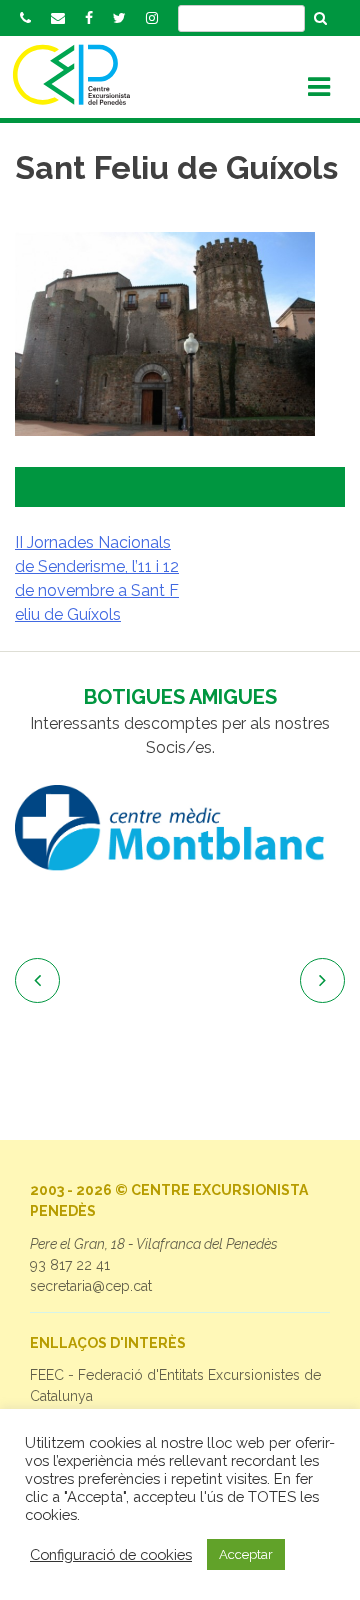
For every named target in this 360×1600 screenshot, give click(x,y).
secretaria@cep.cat (91, 1286)
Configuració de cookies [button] (111, 1554)
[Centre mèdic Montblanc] (180, 828)
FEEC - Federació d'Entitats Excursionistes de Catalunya (175, 1385)
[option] (180, 828)
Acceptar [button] (246, 1554)
